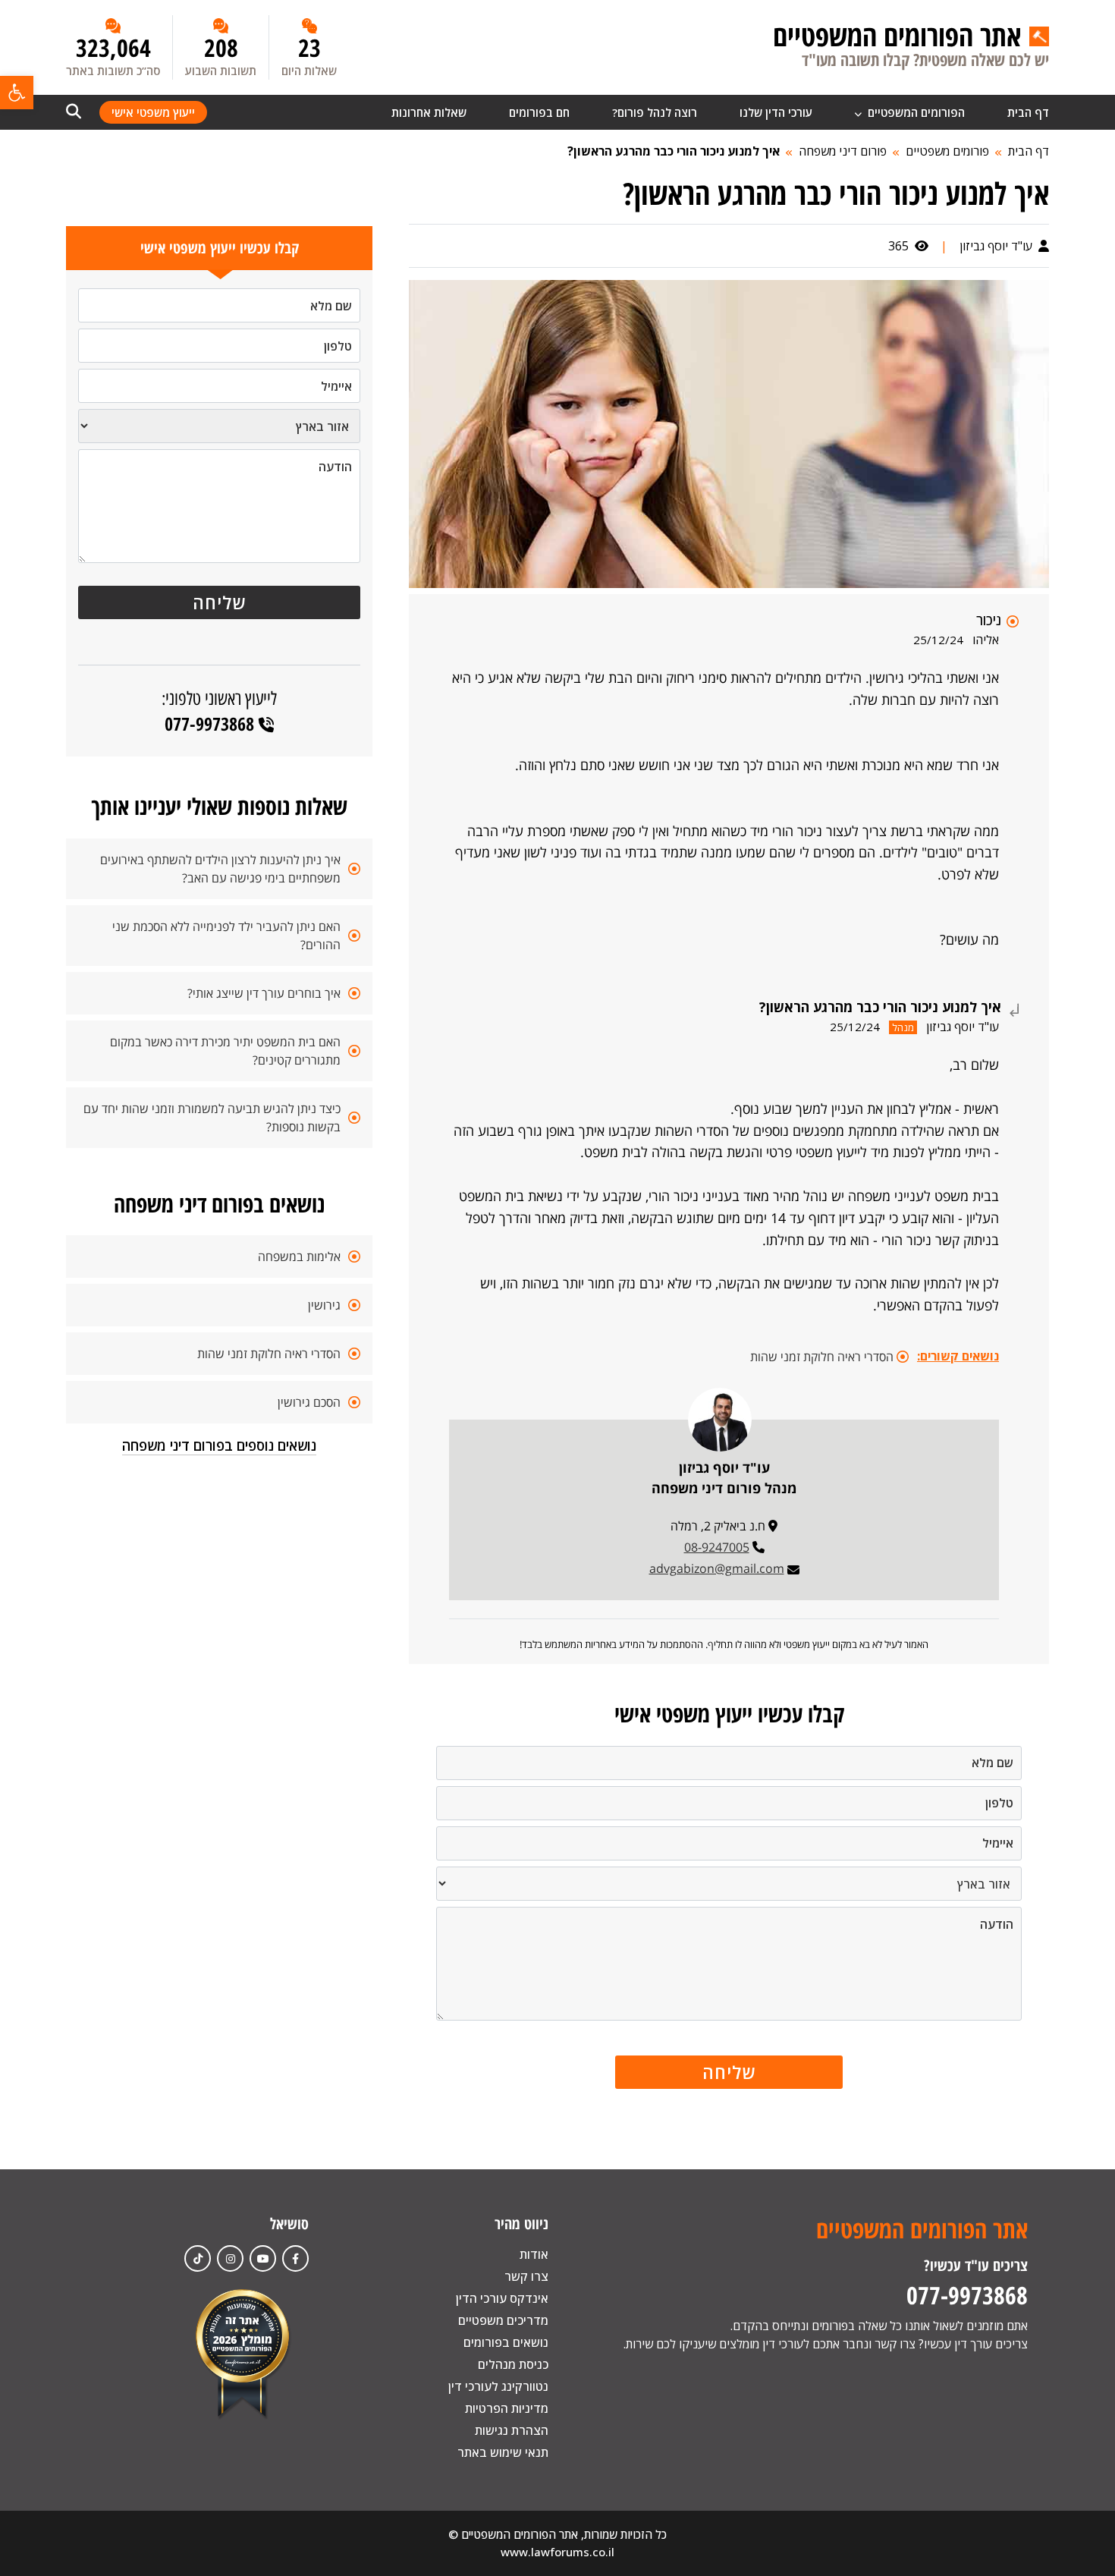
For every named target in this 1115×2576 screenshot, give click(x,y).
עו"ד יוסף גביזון (997, 246)
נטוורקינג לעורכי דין (498, 2386)
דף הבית (1028, 112)
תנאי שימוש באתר (503, 2452)
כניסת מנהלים (513, 2364)
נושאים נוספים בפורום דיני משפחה (219, 1445)
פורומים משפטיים (947, 151)
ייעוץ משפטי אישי (153, 112)
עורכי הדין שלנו (776, 112)
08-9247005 (717, 1547)
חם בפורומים (539, 112)
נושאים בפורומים (506, 2342)
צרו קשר (526, 2276)
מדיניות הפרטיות (507, 2408)
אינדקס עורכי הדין (502, 2298)
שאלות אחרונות (429, 112)
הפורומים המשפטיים (915, 112)
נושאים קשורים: (958, 1356)
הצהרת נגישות (512, 2430)
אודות (534, 2254)
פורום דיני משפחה (843, 151)
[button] (17, 93)
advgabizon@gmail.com (717, 1568)
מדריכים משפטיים (503, 2320)
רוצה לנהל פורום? (655, 112)
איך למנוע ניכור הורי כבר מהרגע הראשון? (674, 151)
